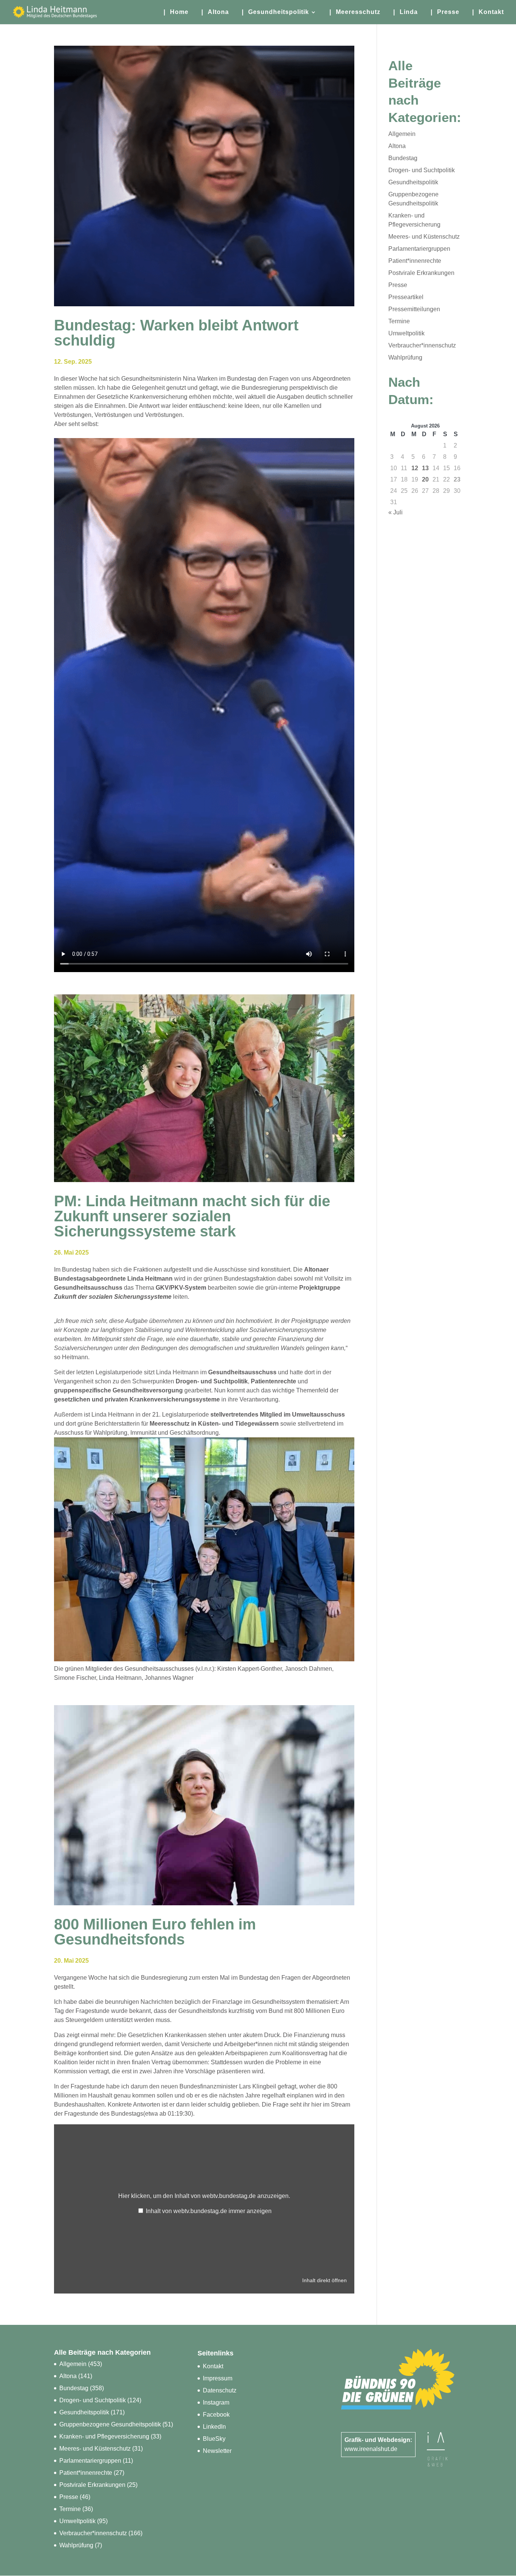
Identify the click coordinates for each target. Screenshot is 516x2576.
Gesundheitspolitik (413, 182)
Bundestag (403, 158)
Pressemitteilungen (414, 309)
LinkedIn (214, 2427)
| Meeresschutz (355, 12)
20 (425, 479)
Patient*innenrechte (415, 261)
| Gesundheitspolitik (275, 12)
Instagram (216, 2402)
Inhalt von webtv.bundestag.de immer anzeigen (209, 2211)
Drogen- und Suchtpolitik (422, 170)
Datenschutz (220, 2390)
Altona (397, 146)
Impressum (218, 2378)
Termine (399, 321)
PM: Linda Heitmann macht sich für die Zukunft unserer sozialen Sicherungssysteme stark (192, 1216)
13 (425, 468)
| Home (176, 12)
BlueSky (214, 2439)
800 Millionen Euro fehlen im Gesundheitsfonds (155, 1932)
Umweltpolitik (406, 333)
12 (415, 468)
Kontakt (213, 2366)
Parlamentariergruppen (419, 249)
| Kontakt (488, 12)
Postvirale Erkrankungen (421, 273)
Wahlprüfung (405, 357)
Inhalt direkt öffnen (324, 2280)
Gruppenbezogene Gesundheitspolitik (110, 2424)
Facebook (216, 2415)
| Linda (406, 12)
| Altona (215, 12)
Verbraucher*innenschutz (422, 345)
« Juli (395, 512)
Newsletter (217, 2451)
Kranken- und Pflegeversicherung (104, 2436)
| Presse (445, 12)
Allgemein (402, 134)
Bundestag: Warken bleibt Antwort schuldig (176, 333)
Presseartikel (406, 297)
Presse (398, 285)
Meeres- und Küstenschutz (424, 237)
